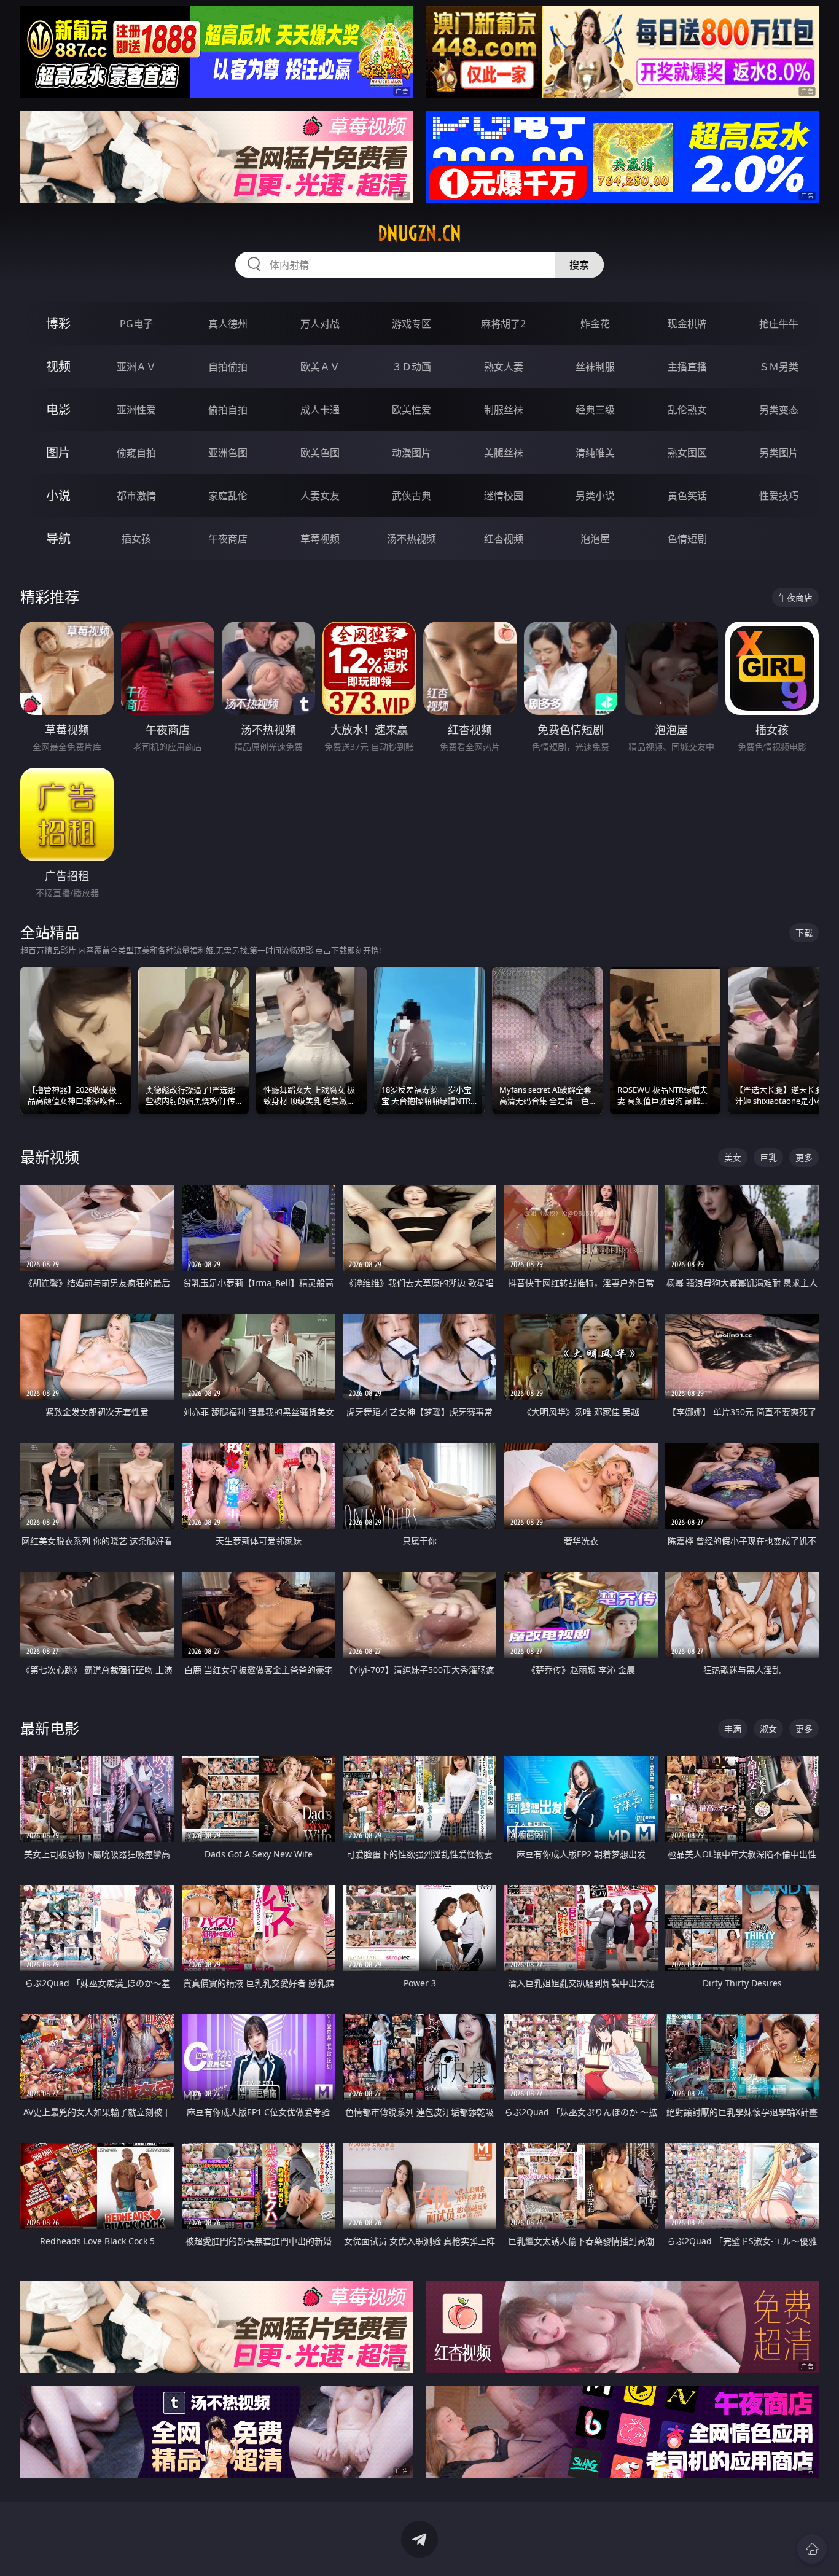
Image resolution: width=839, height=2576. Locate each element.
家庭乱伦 (228, 496)
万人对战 (320, 324)
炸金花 (595, 324)
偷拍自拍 (228, 410)
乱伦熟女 (687, 410)
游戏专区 (412, 324)
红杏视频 (504, 539)
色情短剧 (687, 539)
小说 (58, 495)
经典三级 (595, 410)
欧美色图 (320, 453)
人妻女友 (320, 496)
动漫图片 (412, 453)
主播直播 (687, 367)
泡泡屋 (595, 539)
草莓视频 (320, 539)
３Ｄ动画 (412, 367)
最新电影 (50, 1728)
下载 (804, 933)
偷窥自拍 (136, 453)
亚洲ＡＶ (136, 367)
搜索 (579, 265)
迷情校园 (504, 496)
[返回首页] (812, 2549)
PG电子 (136, 324)
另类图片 (779, 453)
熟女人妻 (504, 367)
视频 (58, 366)
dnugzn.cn (419, 233)
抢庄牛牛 (779, 324)
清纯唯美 (595, 453)
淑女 (768, 1729)
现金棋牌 (687, 324)
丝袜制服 (595, 367)
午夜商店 (228, 539)
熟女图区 (687, 453)
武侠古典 (412, 496)
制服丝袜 (504, 410)
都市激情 (136, 496)
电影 (58, 409)
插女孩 (136, 539)
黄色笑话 (687, 496)
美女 (733, 1157)
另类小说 (595, 496)
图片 (58, 452)
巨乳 (768, 1157)
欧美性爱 (412, 410)
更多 (804, 1157)
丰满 (733, 1729)
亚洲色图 (228, 453)
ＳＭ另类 (779, 367)
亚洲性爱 (136, 410)
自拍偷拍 (228, 367)
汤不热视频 (412, 539)
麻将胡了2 (503, 324)
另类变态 (779, 410)
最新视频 (50, 1157)
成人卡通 (320, 410)
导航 (58, 538)
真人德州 (228, 324)
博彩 (58, 323)
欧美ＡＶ (320, 367)
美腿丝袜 (504, 453)
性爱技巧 (779, 496)
